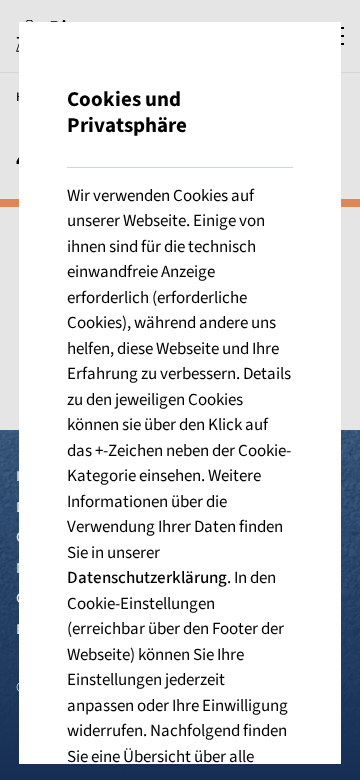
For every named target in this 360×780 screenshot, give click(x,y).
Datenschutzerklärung (147, 578)
